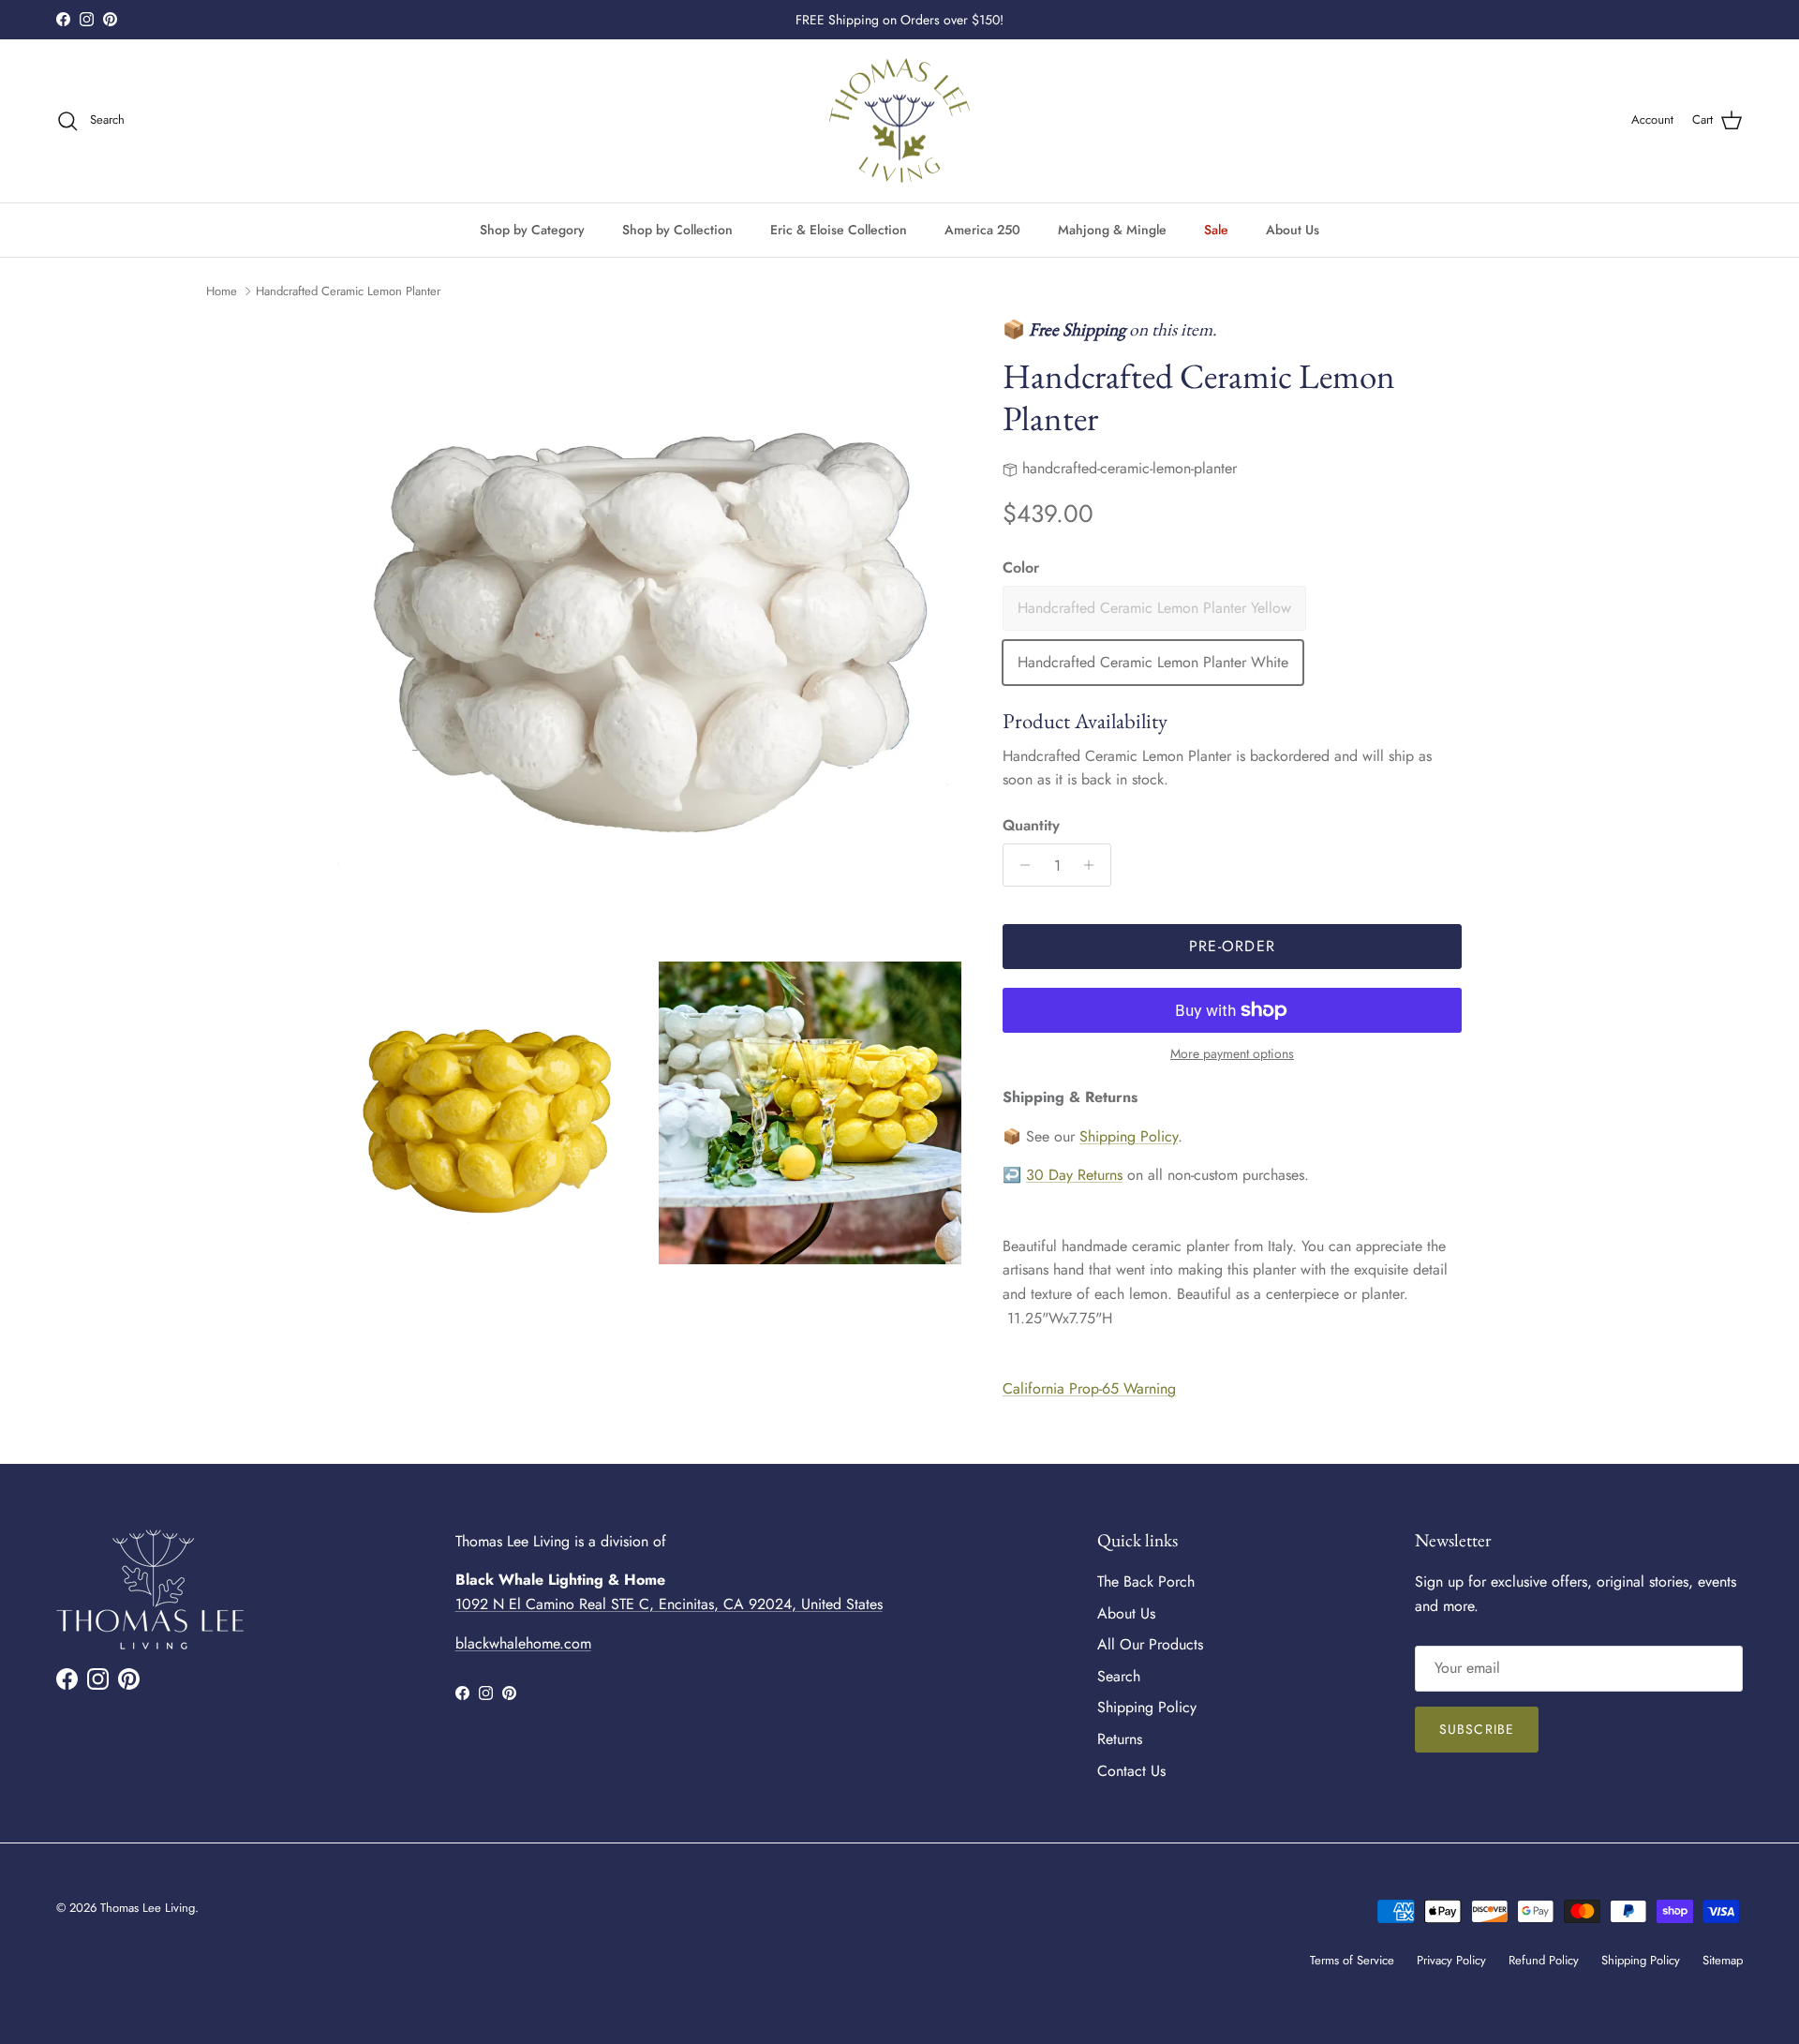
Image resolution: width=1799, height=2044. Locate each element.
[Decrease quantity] (1020, 865)
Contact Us (1131, 1771)
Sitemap (1723, 1960)
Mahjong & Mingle (1112, 229)
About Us (1293, 229)
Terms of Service (1352, 1960)
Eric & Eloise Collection (839, 229)
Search (1119, 1676)
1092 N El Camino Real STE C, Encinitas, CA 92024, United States (669, 1604)
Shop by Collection (677, 229)
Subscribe (1477, 1729)
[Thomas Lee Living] (899, 121)
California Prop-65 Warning (1089, 1388)
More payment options (1232, 1054)
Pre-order (1233, 946)
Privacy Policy (1451, 1960)
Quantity (1031, 826)
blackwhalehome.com (523, 1643)
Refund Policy (1544, 1960)
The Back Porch (1146, 1581)
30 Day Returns (1074, 1175)
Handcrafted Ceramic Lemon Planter (348, 291)
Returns (1120, 1739)
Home (222, 291)
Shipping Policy (1129, 1136)
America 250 (982, 229)
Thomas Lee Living (148, 1908)
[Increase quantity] (1094, 865)
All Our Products (1150, 1644)
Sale (1216, 229)
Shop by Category (532, 229)
